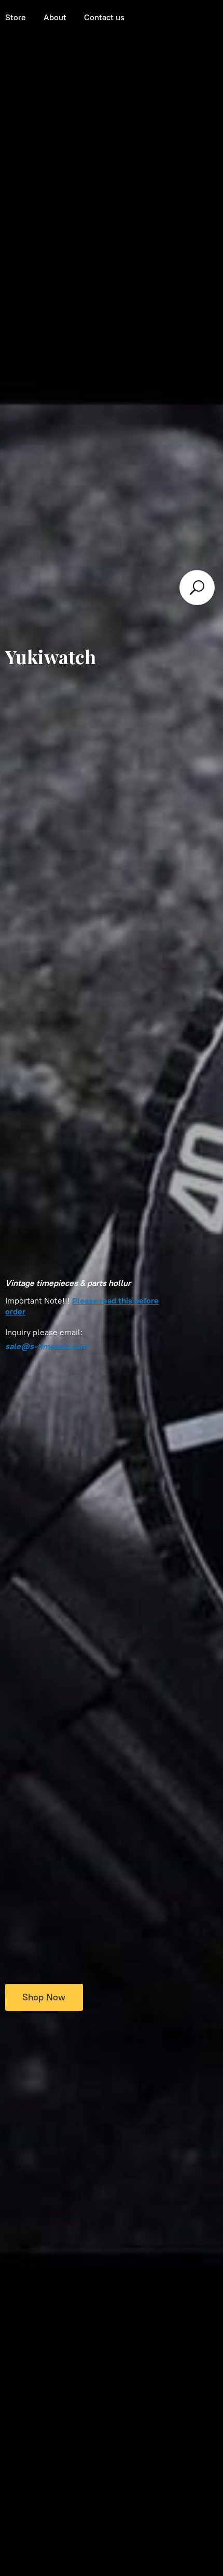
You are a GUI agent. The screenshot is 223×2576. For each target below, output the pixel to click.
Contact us (104, 17)
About (55, 17)
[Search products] (197, 588)
